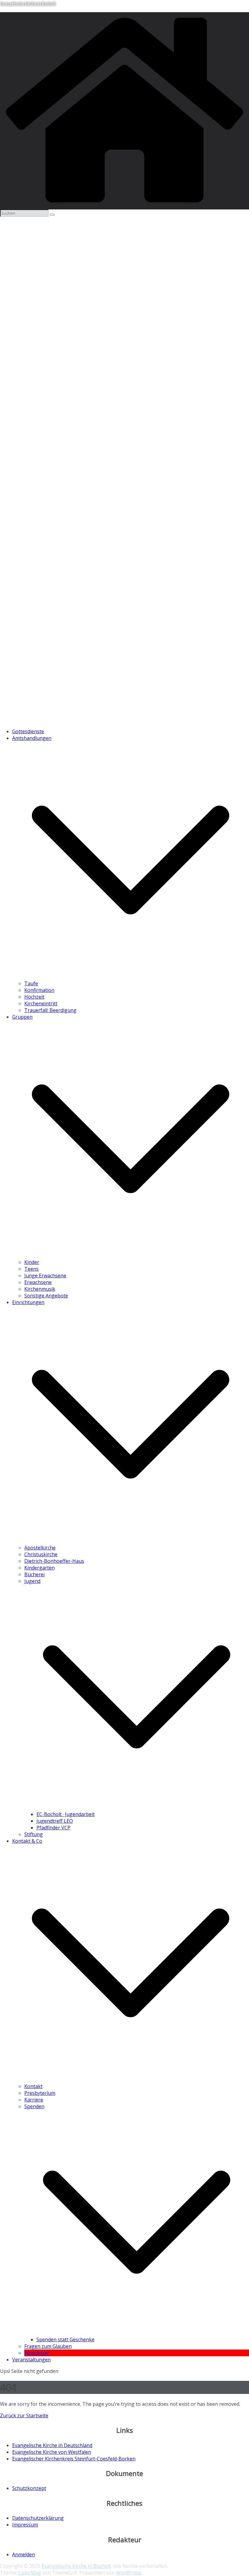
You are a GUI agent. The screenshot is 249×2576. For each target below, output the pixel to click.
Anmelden (24, 2554)
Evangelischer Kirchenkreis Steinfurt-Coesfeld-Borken (74, 2459)
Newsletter (37, 2353)
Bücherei (34, 1574)
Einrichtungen (28, 1302)
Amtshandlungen (32, 738)
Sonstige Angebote (46, 1296)
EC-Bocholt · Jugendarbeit (66, 1814)
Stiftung (34, 1834)
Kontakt (33, 2086)
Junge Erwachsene (45, 1276)
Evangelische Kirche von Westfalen (52, 2452)
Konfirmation (39, 990)
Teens (31, 1269)
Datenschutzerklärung (38, 2518)
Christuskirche (41, 1554)
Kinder (32, 1262)
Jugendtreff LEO (55, 1821)
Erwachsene (38, 1282)
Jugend (32, 1581)
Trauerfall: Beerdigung (50, 1010)
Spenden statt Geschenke (65, 2339)
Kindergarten (39, 1568)
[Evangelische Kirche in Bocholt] (124, 206)
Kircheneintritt (41, 1003)
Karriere (34, 2100)
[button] (131, 977)
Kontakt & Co (27, 1841)
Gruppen (22, 1017)
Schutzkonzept (29, 2488)
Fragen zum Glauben (48, 2346)
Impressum (25, 2525)
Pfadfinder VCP (53, 1828)
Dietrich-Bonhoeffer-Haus (54, 1561)
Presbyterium (40, 2093)
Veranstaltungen (31, 2360)
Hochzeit (34, 997)
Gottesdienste (28, 731)
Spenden (34, 2106)
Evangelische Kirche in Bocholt (28, 3)
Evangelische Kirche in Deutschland (52, 2445)
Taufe (31, 983)
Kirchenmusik (40, 1289)
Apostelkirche (40, 1548)
